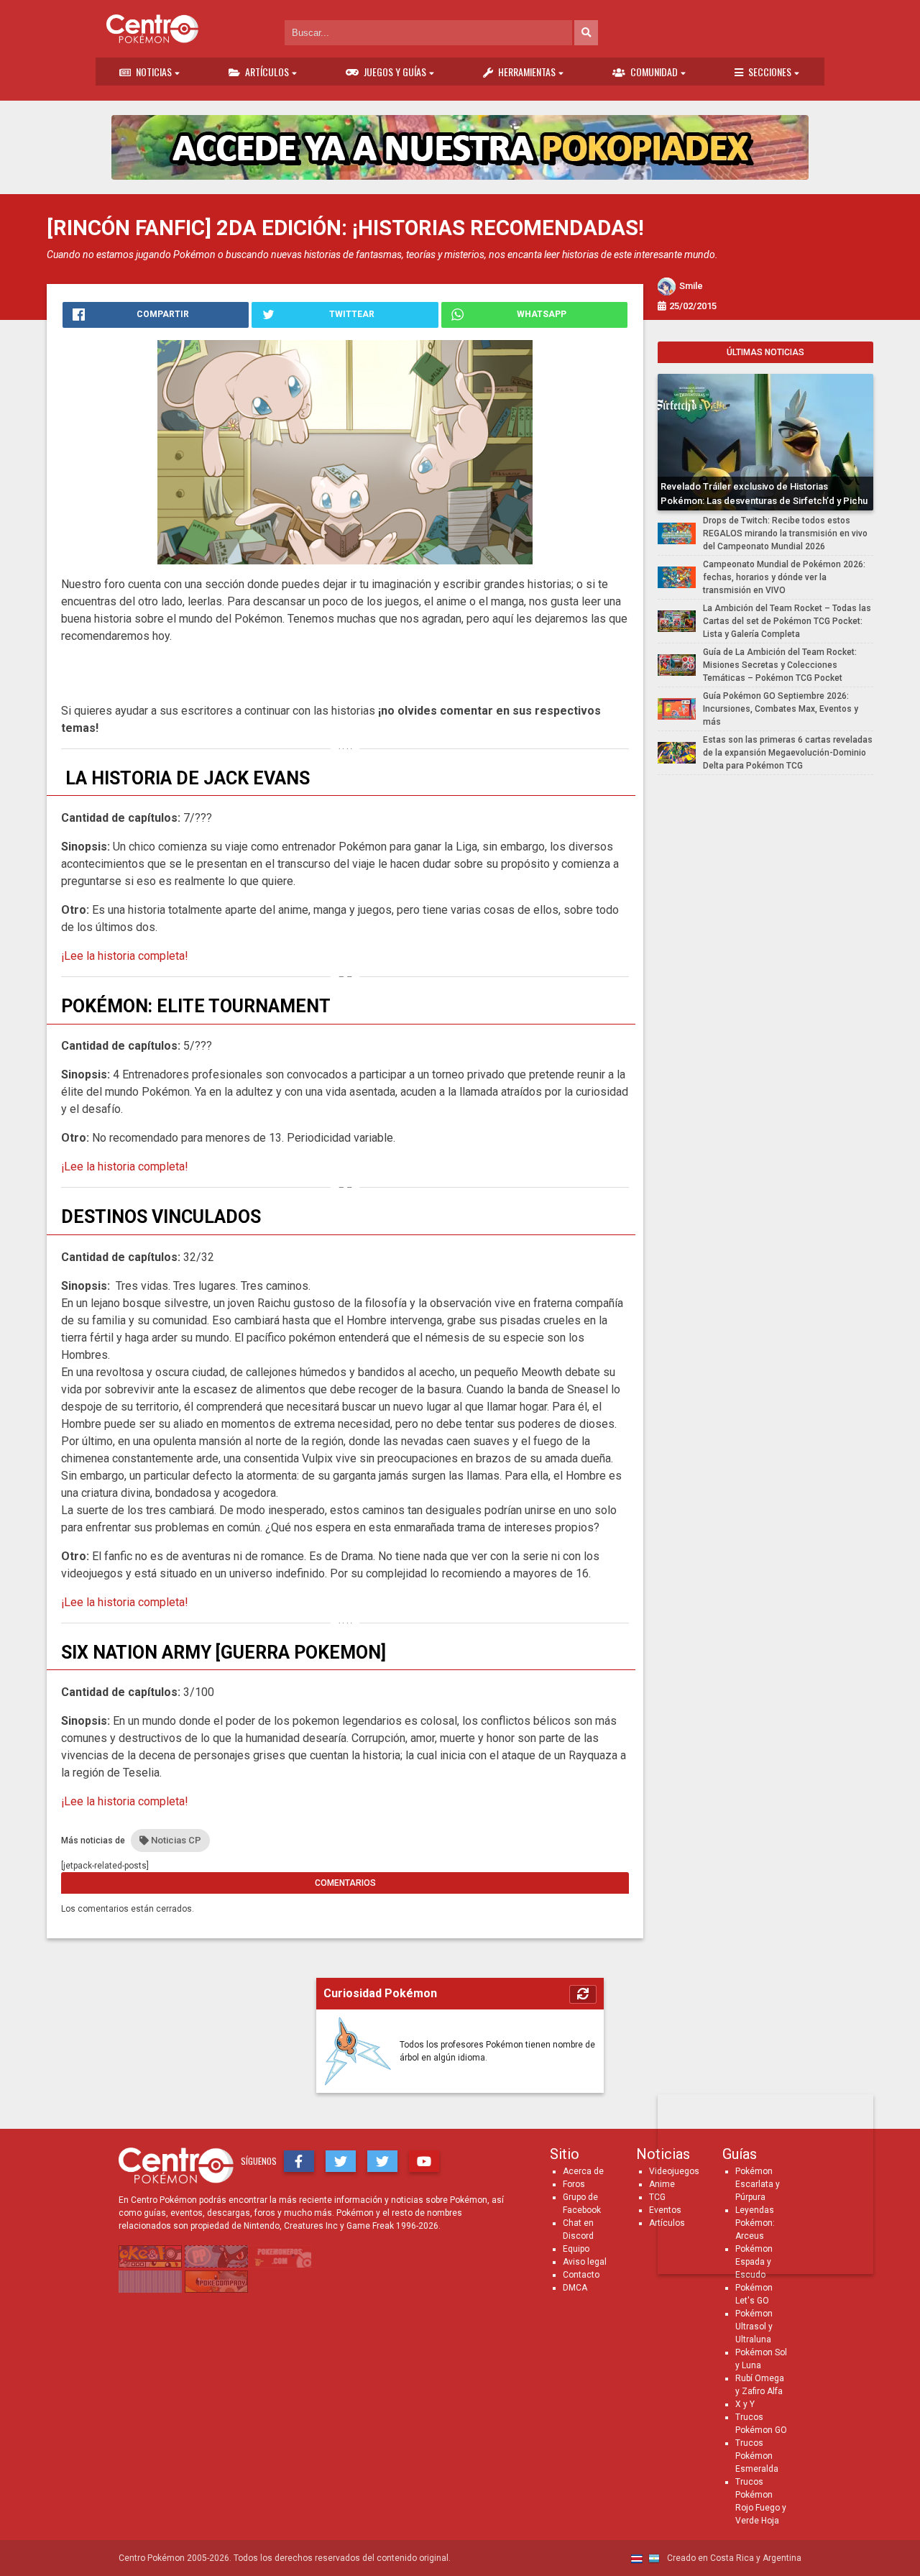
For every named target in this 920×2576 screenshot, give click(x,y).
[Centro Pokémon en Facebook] (299, 2161)
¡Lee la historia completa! (125, 956)
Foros (574, 2184)
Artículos (267, 72)
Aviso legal (585, 2262)
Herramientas (527, 72)
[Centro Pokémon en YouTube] (424, 2161)
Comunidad (654, 72)
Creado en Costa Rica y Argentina (733, 2558)
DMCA (575, 2288)
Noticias (154, 72)
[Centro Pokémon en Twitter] (341, 2161)
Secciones (770, 72)
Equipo (576, 2249)
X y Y (745, 2404)
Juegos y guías (395, 72)
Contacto (581, 2275)
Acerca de (583, 2171)
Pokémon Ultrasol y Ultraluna (754, 2327)
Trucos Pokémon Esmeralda (757, 2456)
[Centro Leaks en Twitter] (382, 2161)
